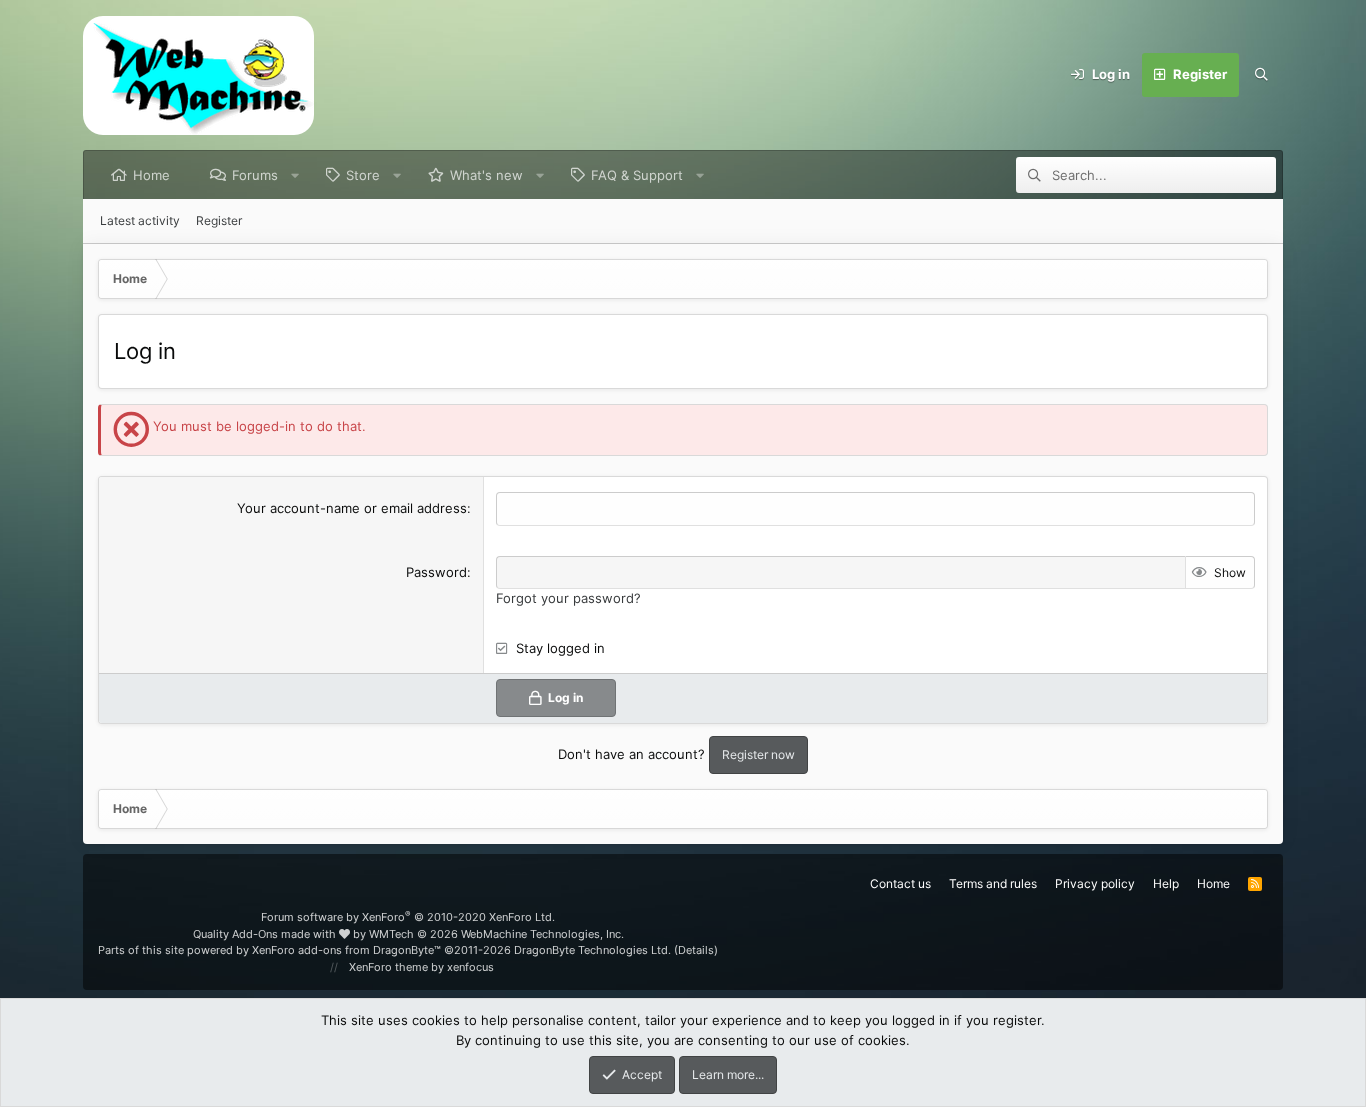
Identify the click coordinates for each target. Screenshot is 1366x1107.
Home (151, 175)
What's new (486, 175)
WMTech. (496, 934)
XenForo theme (388, 967)
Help (1166, 883)
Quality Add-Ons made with (266, 934)
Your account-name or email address (352, 508)
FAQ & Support (637, 175)
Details (696, 950)
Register (219, 220)
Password (436, 572)
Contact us (900, 883)
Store (363, 175)
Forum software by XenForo (408, 917)
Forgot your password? (568, 598)
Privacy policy (1095, 883)
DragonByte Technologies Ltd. (592, 950)
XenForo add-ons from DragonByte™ (346, 950)
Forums (255, 175)
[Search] (1261, 75)
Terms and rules (993, 883)
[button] (295, 175)
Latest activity (140, 220)
